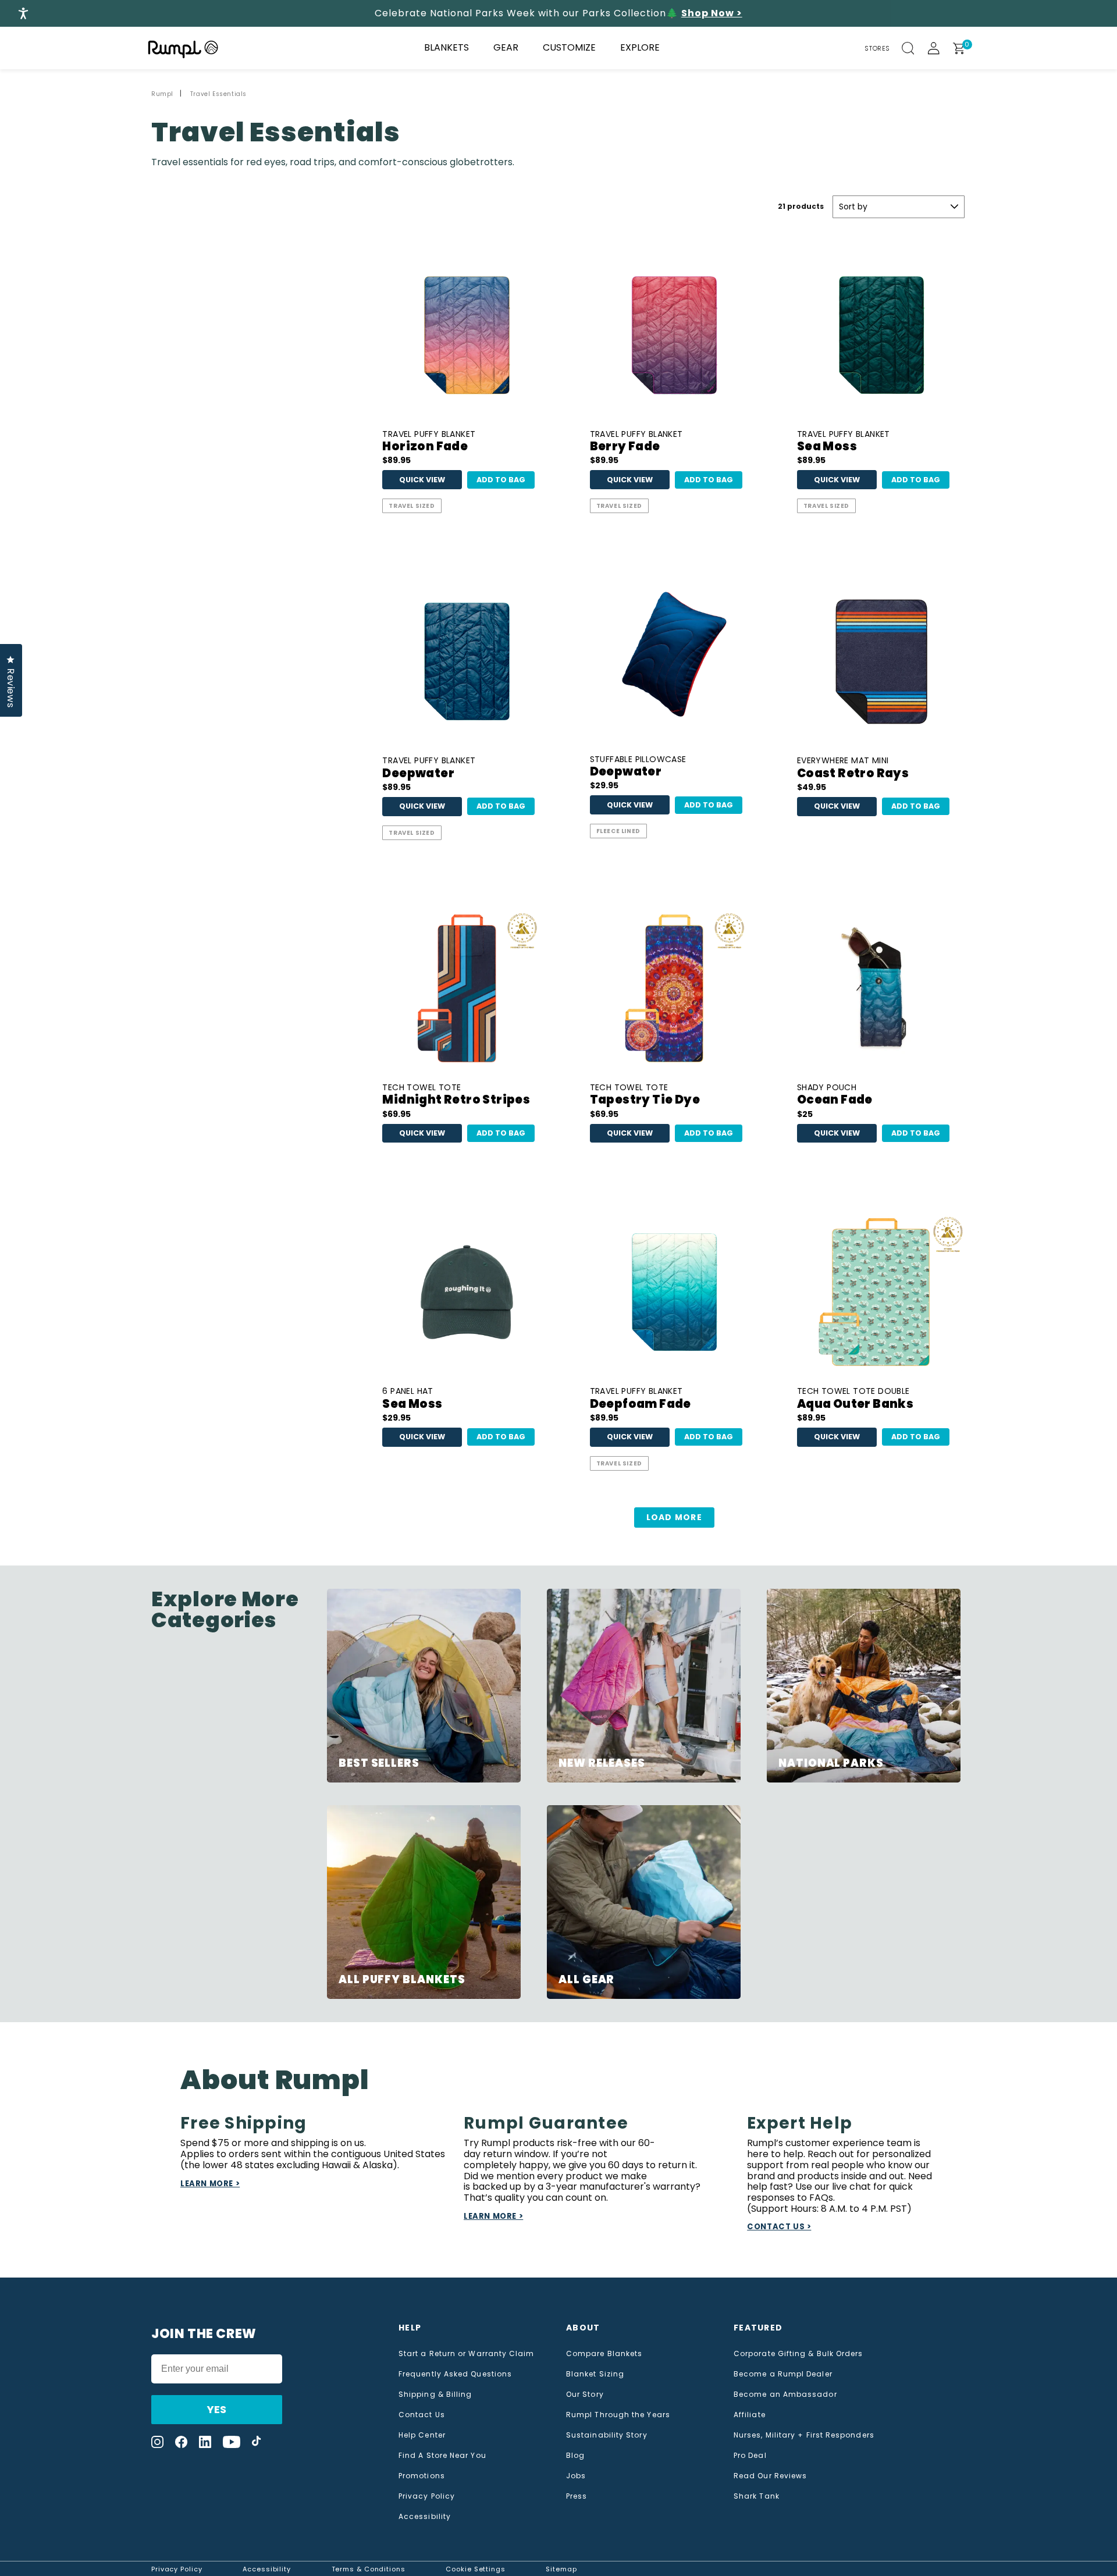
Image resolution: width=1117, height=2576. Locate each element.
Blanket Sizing (595, 2374)
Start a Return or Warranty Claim (467, 2354)
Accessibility (425, 2517)
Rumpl (162, 94)
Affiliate (750, 2415)
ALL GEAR (586, 1979)
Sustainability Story (607, 2435)
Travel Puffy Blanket (429, 442)
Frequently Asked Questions (455, 2374)
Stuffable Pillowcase (638, 767)
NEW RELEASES (602, 1763)
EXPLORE (640, 47)
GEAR (506, 47)
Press (577, 2496)
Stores (877, 48)
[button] (915, 48)
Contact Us (422, 2415)
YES (217, 2409)
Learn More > (210, 2184)
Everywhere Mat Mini (853, 768)
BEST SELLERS (379, 1763)
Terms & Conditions (369, 2569)
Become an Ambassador (785, 2394)
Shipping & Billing (435, 2394)
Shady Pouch (835, 1095)
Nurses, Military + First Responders (804, 2435)
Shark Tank (757, 2496)
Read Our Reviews (770, 2476)
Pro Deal (750, 2456)
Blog (575, 2456)
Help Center (422, 2435)
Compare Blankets (604, 2354)
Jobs (576, 2476)
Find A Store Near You (442, 2456)
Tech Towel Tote (456, 1095)
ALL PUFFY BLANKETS (402, 1979)
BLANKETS (447, 47)
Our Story (585, 2394)
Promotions (422, 2476)
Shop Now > (712, 13)
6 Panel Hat (412, 1399)
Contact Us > (779, 2227)
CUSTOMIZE (569, 47)
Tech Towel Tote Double (855, 1399)
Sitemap (561, 2569)
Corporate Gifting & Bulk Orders (798, 2354)
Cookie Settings (476, 2569)
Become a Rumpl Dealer (783, 2374)
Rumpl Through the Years (618, 2415)
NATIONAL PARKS (831, 1763)
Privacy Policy (427, 2496)
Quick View (422, 480)
